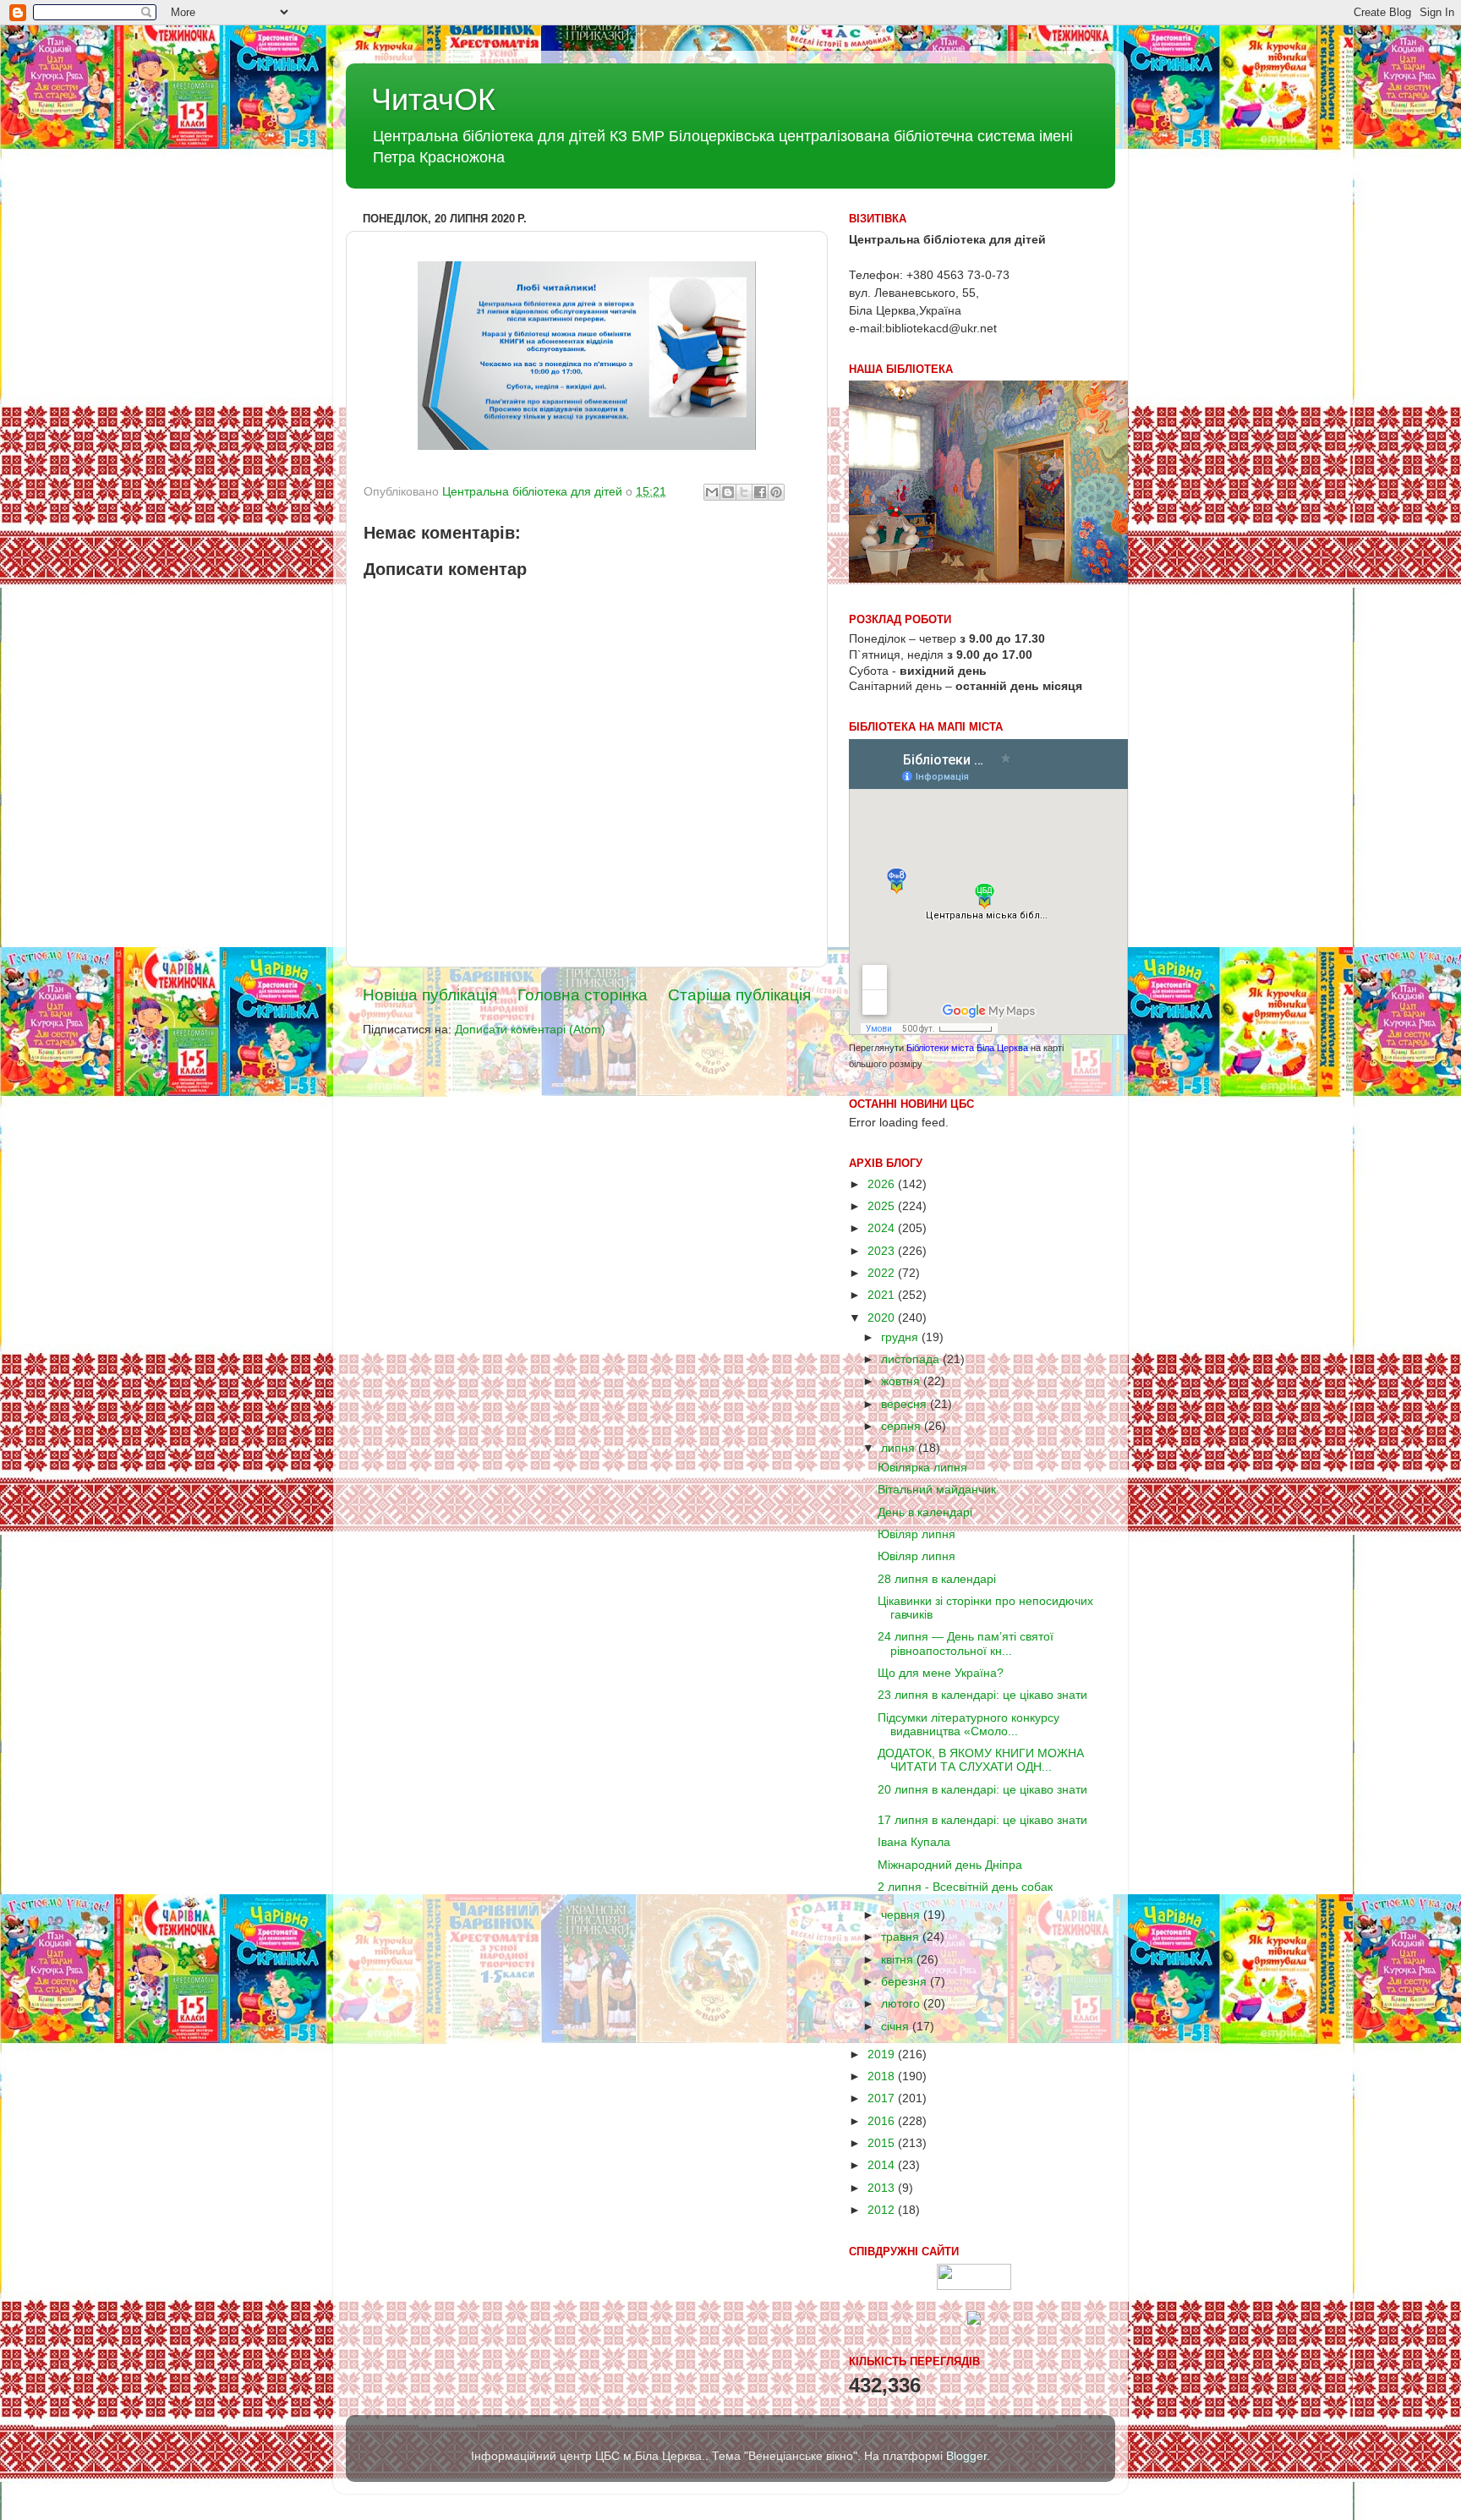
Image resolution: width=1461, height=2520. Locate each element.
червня (902, 1915)
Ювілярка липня (922, 1468)
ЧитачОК (433, 99)
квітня (899, 1960)
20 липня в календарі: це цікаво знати (982, 1790)
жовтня (902, 1381)
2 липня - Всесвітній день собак (965, 1887)
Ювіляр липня (917, 1534)
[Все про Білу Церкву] (974, 2321)
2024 (883, 1228)
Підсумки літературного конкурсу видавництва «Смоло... (969, 1725)
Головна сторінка (583, 995)
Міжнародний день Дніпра (950, 1865)
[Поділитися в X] (744, 492)
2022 (883, 1273)
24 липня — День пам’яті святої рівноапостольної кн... (966, 1643)
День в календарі (925, 1512)
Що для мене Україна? (941, 1673)
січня (897, 2027)
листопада (912, 1359)
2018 (883, 2076)
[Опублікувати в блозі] (728, 492)
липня (900, 1448)
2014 (883, 2165)
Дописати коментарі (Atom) (530, 1030)
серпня (903, 1426)
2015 (883, 2143)
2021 (883, 1295)
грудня (901, 1337)
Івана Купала (914, 1842)
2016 (883, 2121)
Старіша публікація (739, 995)
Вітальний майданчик (937, 1490)
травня (902, 1937)
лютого (902, 2004)
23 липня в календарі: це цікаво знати (982, 1695)
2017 (883, 2098)
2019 (883, 2054)
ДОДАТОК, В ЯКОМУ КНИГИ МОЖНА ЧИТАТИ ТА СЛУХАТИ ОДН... (981, 1760)
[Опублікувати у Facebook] (760, 492)
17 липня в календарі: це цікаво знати (982, 1820)
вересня (906, 1404)
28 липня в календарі (937, 1579)
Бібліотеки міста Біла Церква (967, 1048)
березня (906, 1982)
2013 (883, 2188)
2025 (883, 1206)
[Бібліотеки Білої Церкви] (974, 2286)
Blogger (966, 2456)
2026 (883, 1184)
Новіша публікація (430, 995)
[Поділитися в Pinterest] (776, 492)
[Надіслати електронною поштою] (712, 492)
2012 (883, 2210)
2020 (883, 1318)
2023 (883, 1251)
